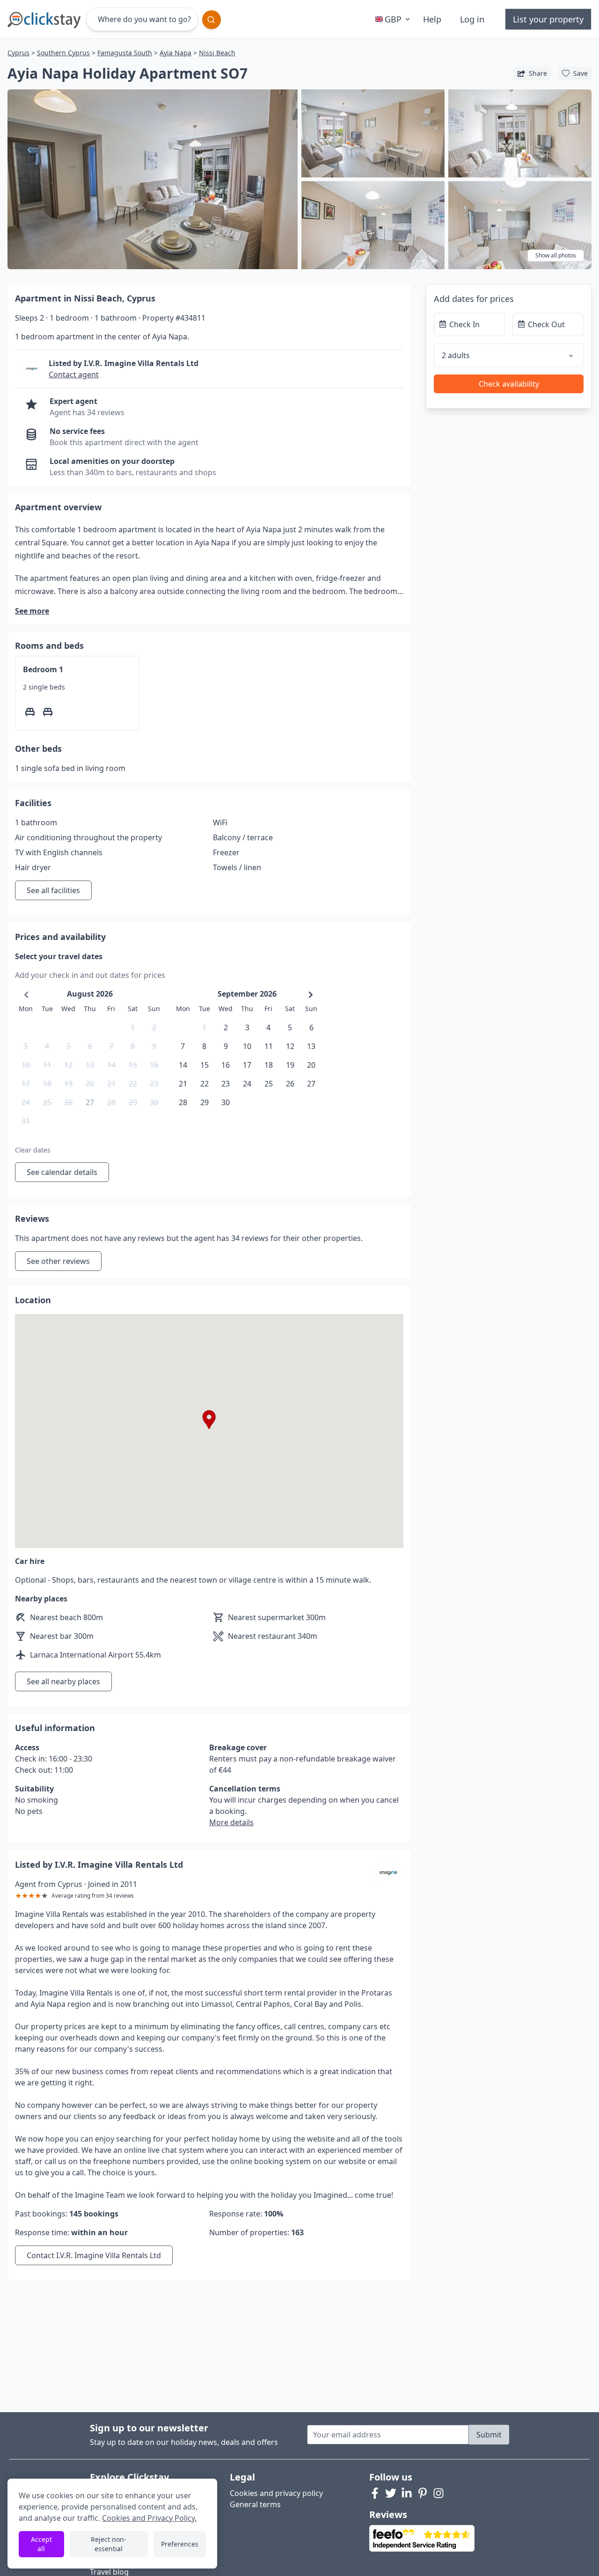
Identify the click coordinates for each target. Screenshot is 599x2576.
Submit (489, 2435)
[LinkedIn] (407, 2493)
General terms (255, 2504)
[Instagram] (438, 2493)
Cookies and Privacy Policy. (149, 2518)
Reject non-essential (109, 2544)
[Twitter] (391, 2493)
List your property (548, 19)
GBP (393, 19)
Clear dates (33, 1150)
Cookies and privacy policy (276, 2493)
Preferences (180, 2544)
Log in (472, 19)
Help (432, 19)
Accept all (41, 2544)
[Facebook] (375, 2493)
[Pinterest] (423, 2493)
